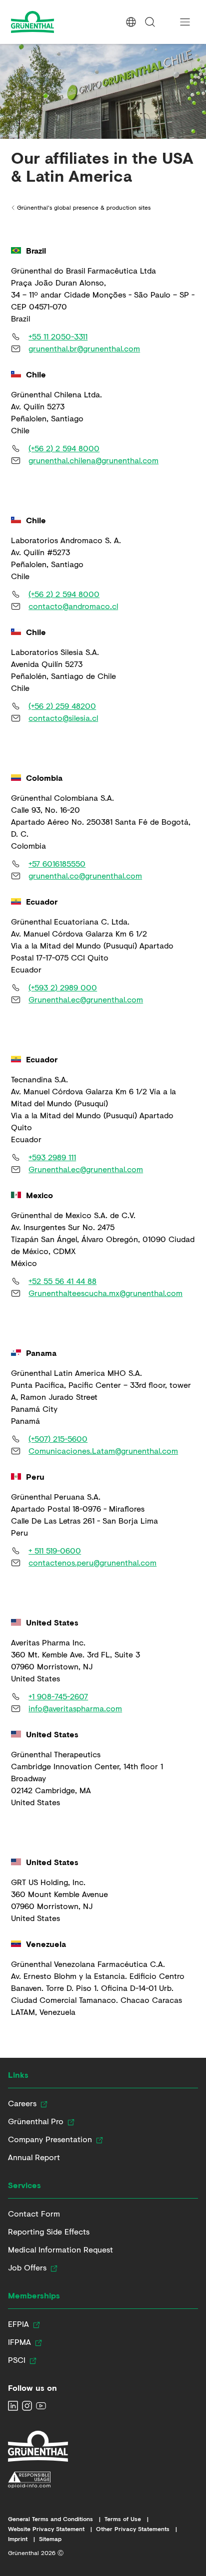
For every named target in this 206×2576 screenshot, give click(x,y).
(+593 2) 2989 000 (63, 987)
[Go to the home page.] (51, 22)
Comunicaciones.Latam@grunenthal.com (103, 1450)
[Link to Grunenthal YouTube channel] (41, 2406)
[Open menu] (185, 22)
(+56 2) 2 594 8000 (64, 448)
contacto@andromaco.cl (73, 606)
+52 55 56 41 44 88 (62, 1281)
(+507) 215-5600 (58, 1439)
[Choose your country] (131, 22)
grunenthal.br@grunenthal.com (84, 348)
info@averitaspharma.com (75, 1708)
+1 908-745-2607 (58, 1696)
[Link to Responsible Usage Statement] (38, 2480)
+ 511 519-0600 (55, 1550)
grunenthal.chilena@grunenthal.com (93, 460)
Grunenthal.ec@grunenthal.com (86, 999)
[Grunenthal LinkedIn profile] (13, 2406)
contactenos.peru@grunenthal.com (92, 1562)
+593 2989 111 (52, 1157)
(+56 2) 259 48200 (62, 706)
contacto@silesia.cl (63, 718)
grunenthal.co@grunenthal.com (85, 875)
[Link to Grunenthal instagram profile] (27, 2406)
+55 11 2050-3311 (58, 336)
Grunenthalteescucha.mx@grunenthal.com (105, 1293)
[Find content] (150, 22)
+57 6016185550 (57, 863)
